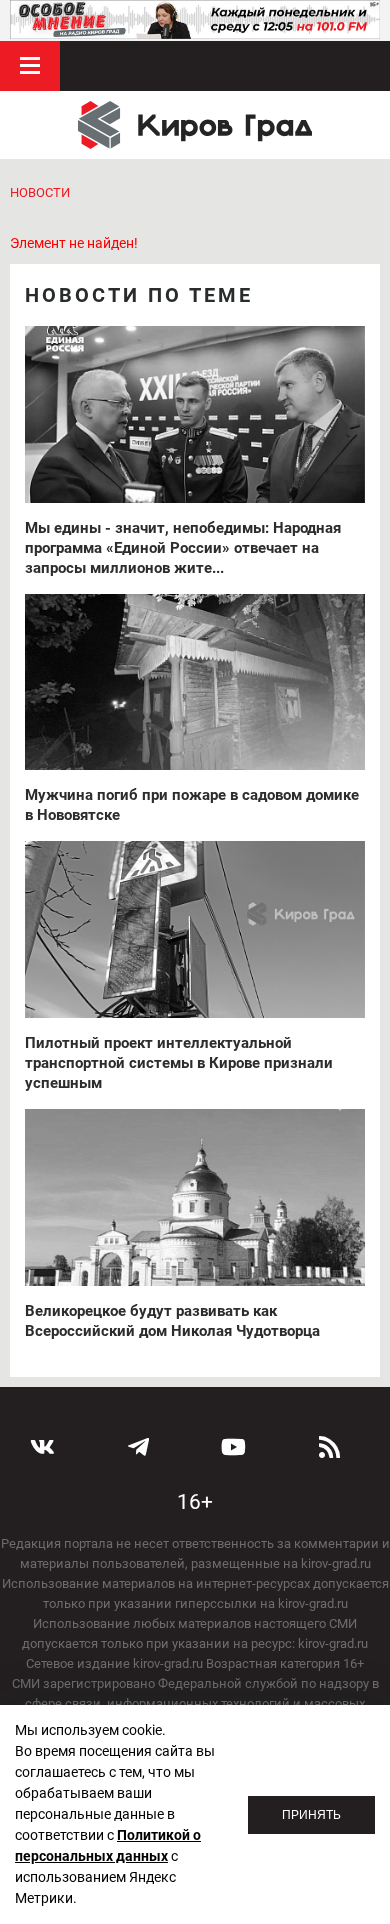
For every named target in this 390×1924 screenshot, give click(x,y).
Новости (40, 192)
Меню (30, 66)
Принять (311, 1815)
